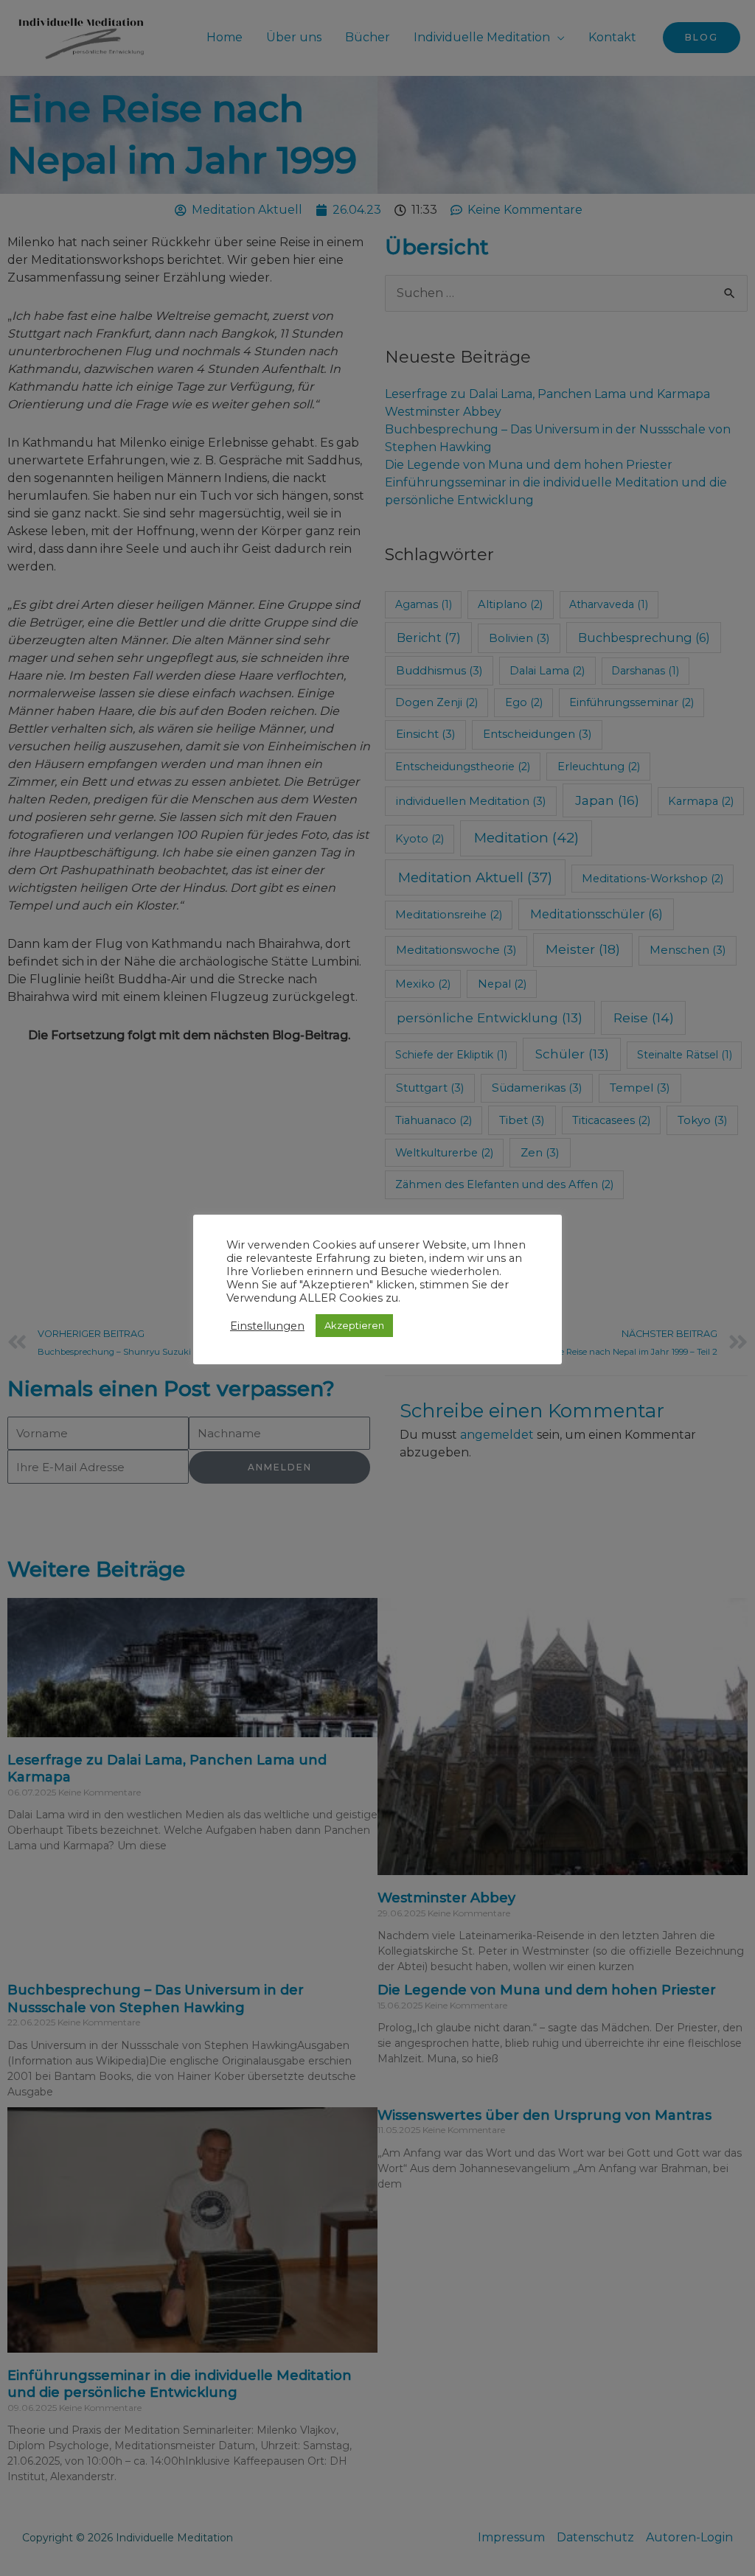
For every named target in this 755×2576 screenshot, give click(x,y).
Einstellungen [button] (267, 1326)
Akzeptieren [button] (354, 1325)
